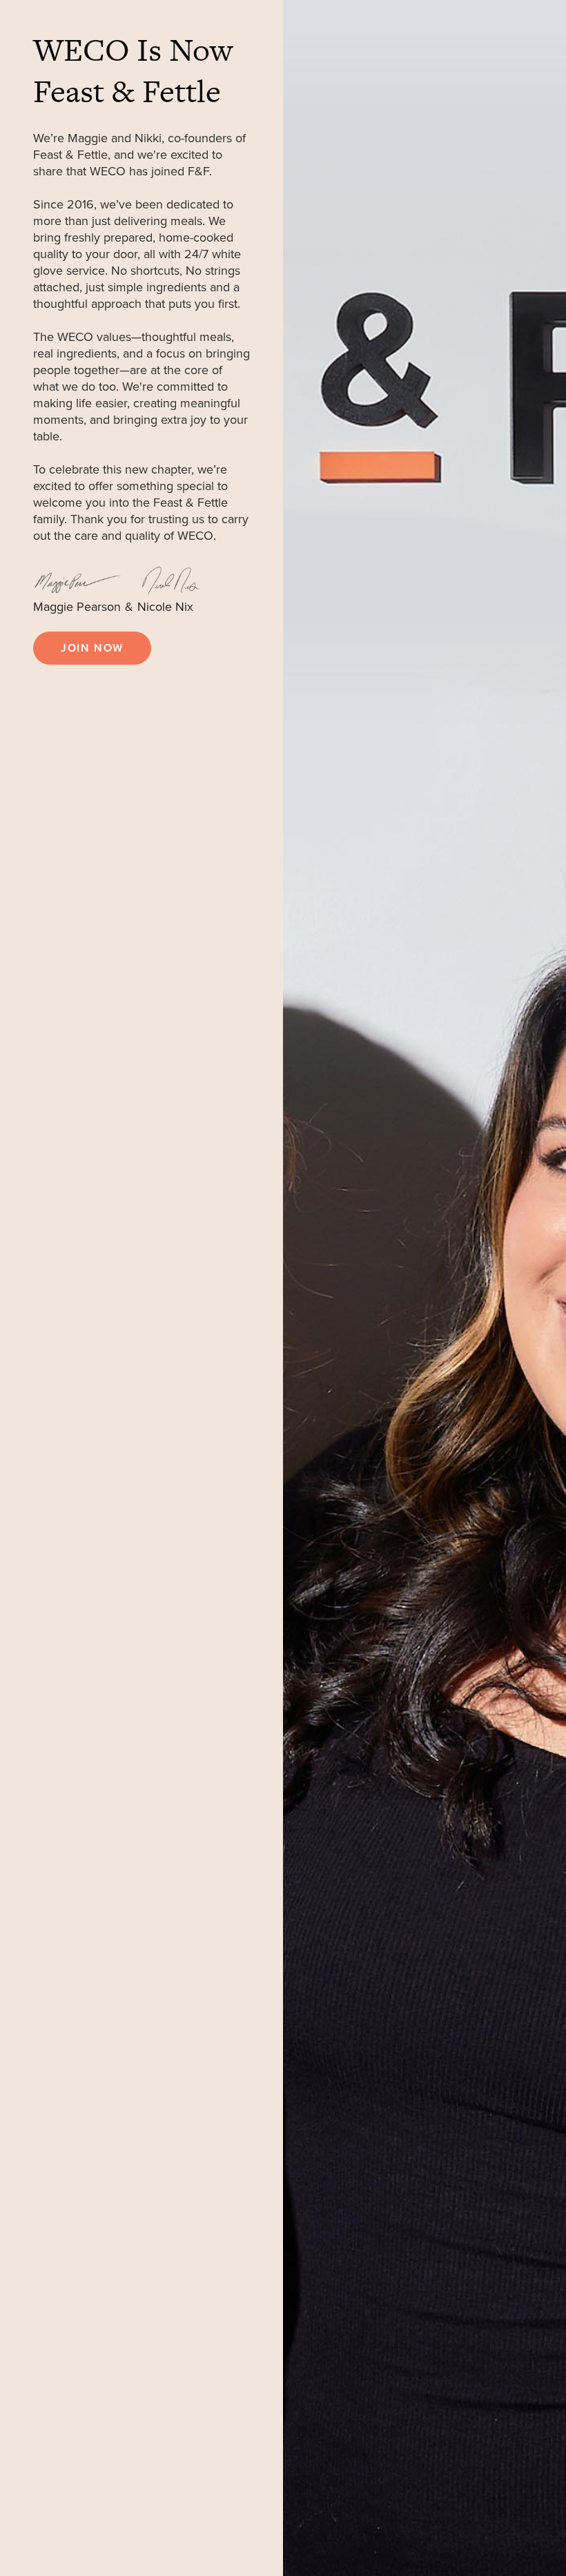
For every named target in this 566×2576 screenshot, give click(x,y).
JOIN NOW (92, 648)
